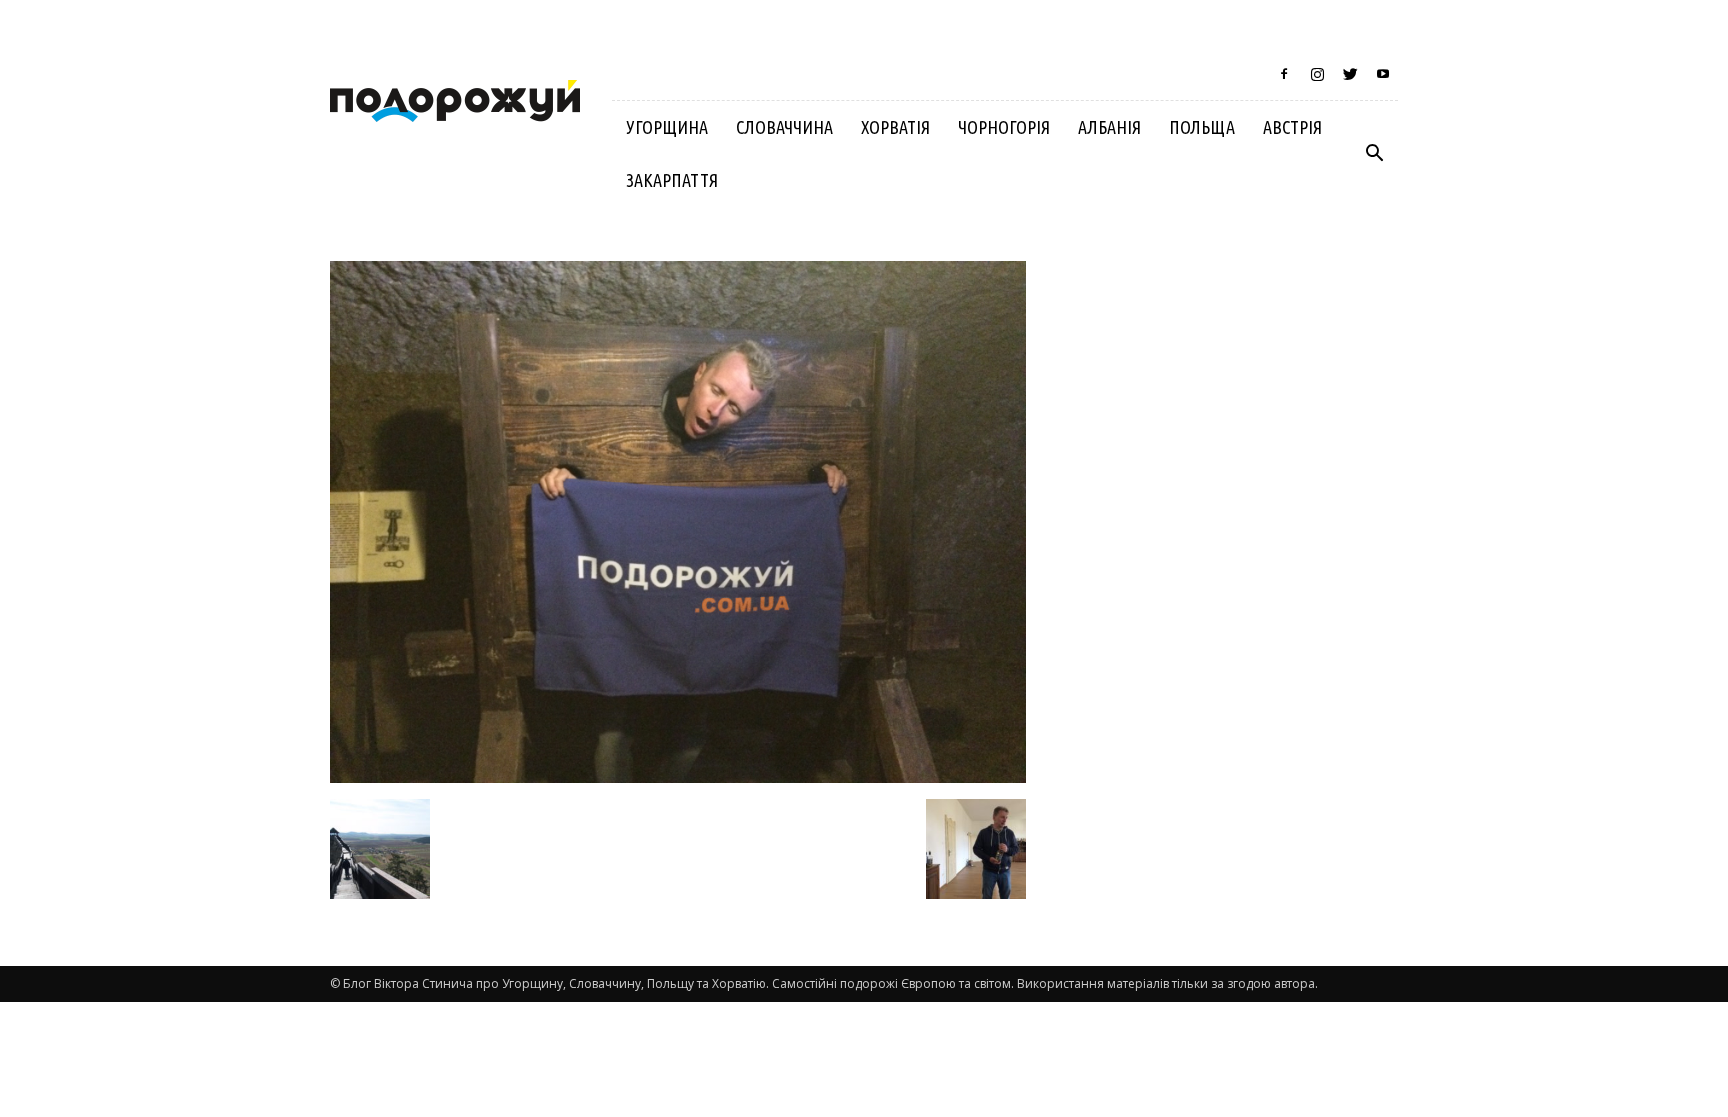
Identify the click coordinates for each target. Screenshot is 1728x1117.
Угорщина (667, 127)
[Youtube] (1383, 74)
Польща (1202, 127)
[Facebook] (1284, 74)
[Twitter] (1350, 74)
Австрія (1292, 127)
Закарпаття (672, 180)
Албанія (1109, 127)
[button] (1374, 154)
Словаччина (784, 127)
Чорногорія (1004, 127)
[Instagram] (1317, 74)
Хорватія (895, 127)
